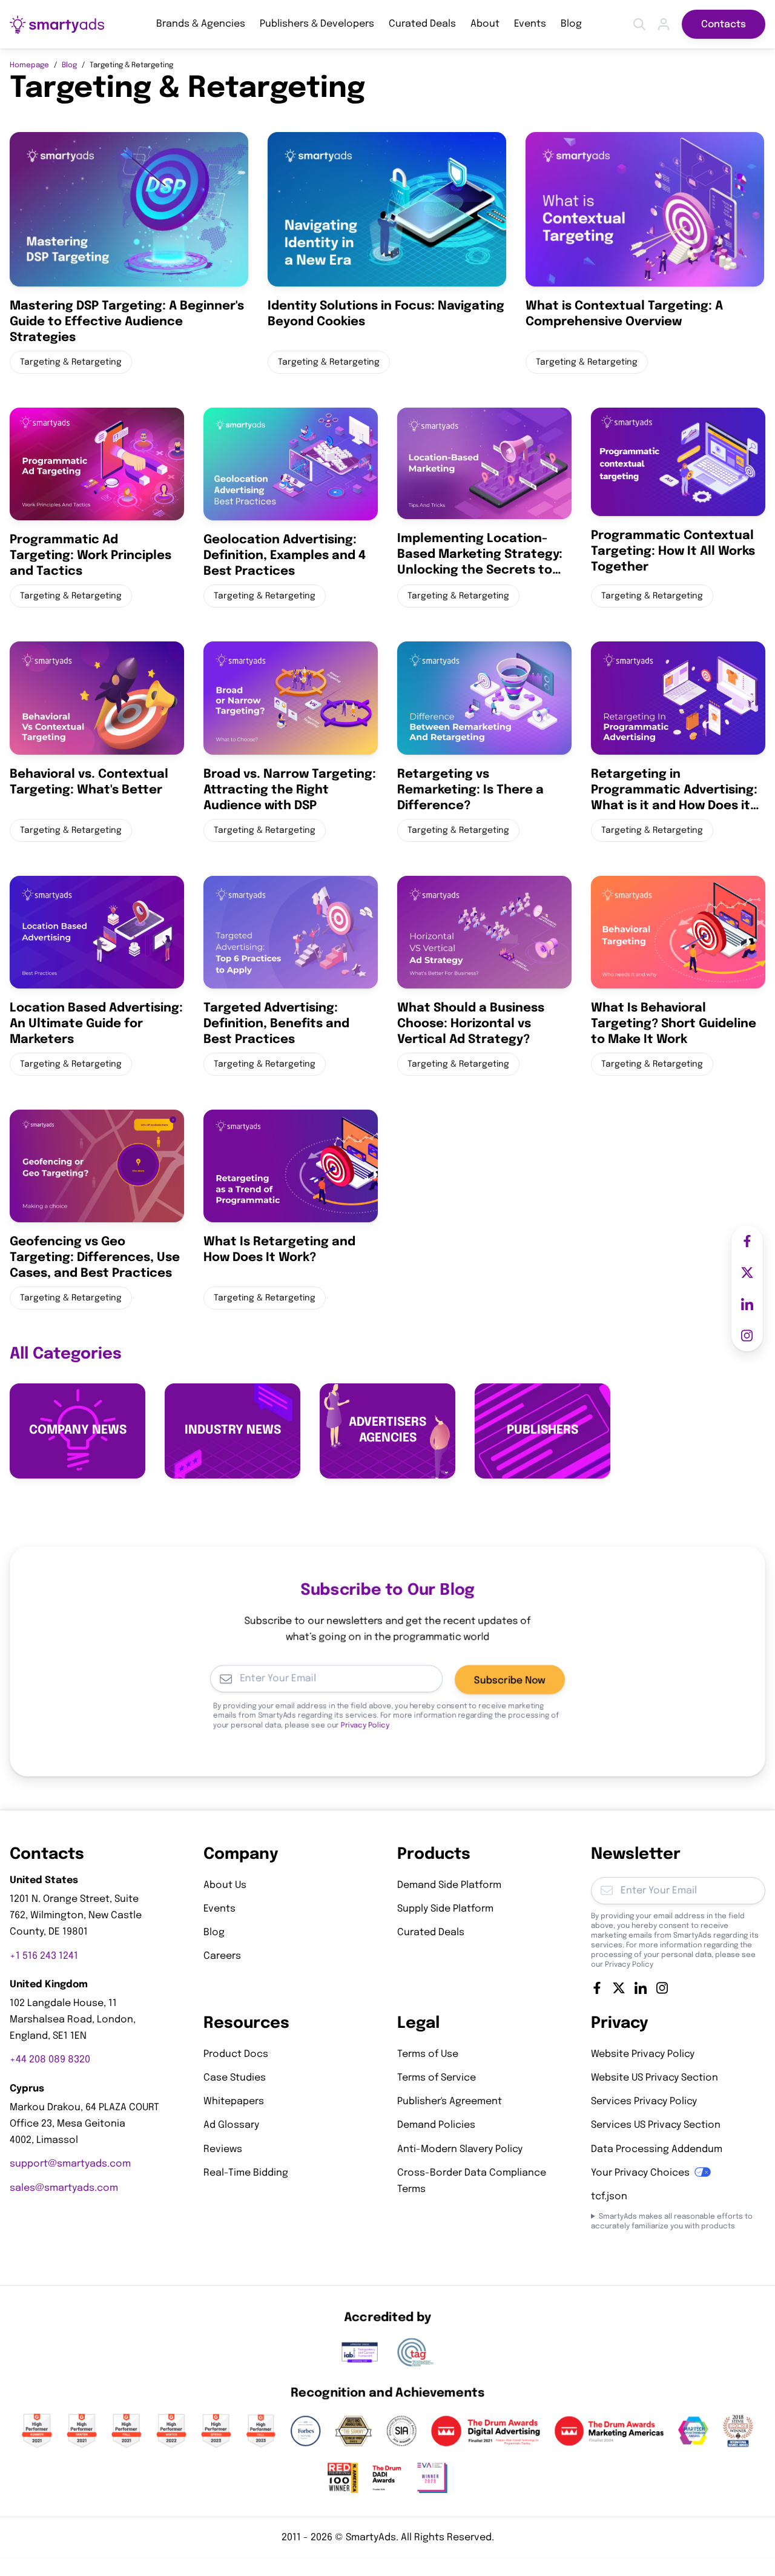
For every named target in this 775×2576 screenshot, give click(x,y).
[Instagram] (662, 1988)
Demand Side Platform (449, 1885)
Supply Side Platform (445, 1909)
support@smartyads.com (70, 2164)
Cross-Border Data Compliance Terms (472, 2181)
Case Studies (235, 2078)
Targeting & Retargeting (71, 362)
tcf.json (609, 2197)
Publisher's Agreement (450, 2102)
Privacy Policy (365, 1726)
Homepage (29, 65)
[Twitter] (619, 1988)
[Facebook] (597, 1988)
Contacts (724, 25)
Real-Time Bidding (246, 2173)
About (485, 24)
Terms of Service (437, 2078)
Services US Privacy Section (656, 2126)
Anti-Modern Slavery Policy (460, 2149)
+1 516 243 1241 (44, 1956)
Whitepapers (234, 2102)
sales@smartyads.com (64, 2188)
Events (530, 24)
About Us (225, 1885)
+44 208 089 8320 (50, 2060)
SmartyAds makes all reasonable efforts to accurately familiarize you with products (672, 2222)
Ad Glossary (231, 2126)
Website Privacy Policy (643, 2054)
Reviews (223, 2149)
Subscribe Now (510, 1680)
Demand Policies (436, 2126)
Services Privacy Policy (644, 2102)
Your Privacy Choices (640, 2173)
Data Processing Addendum (657, 2149)
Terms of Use (428, 2054)
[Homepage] (57, 25)
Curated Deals (422, 24)
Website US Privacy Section (655, 2078)
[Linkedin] (641, 1988)
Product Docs (236, 2054)
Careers (222, 1957)
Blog (571, 24)
